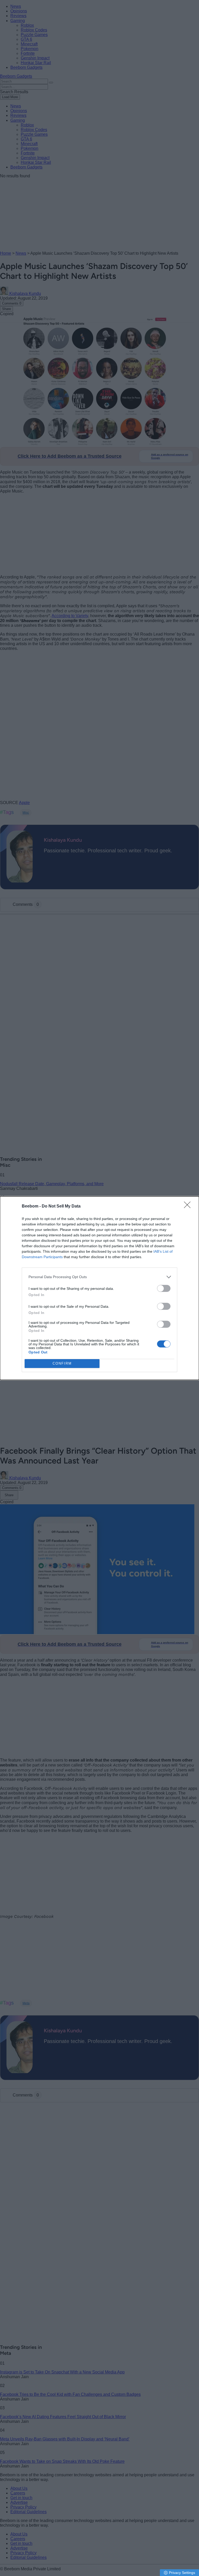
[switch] (164, 1288)
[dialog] (99, 1288)
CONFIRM (62, 1363)
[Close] (189, 1206)
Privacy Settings (182, 2573)
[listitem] (99, 1277)
